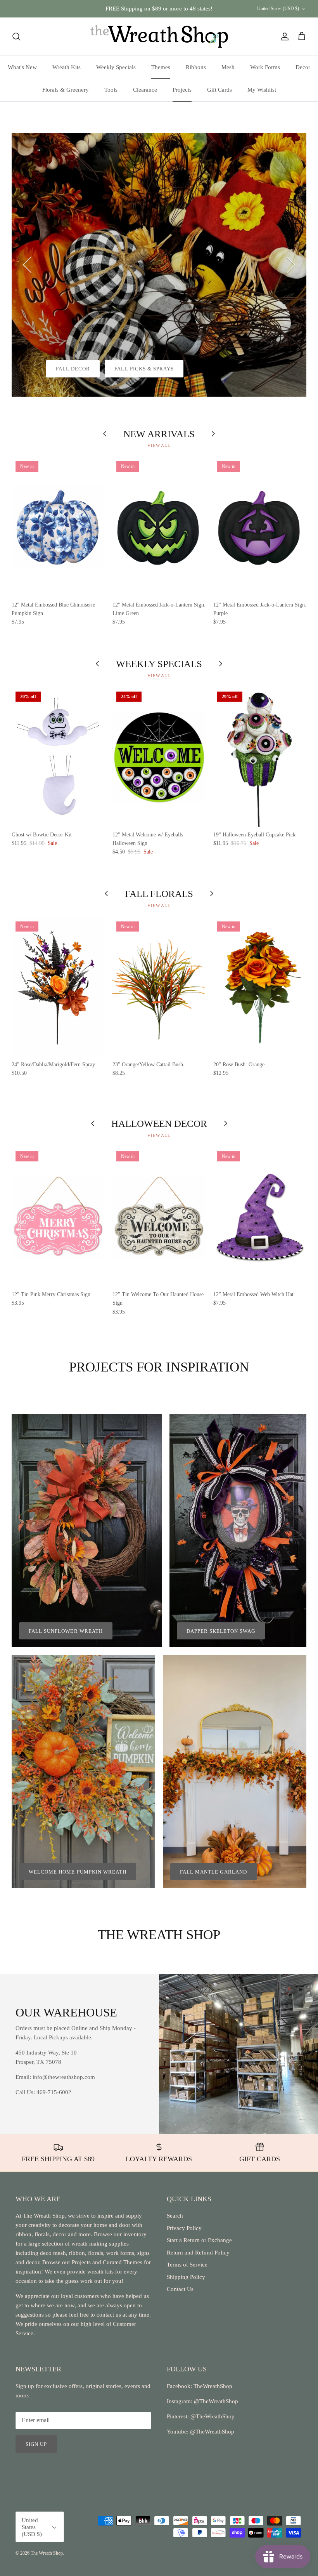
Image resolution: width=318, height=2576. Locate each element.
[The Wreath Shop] (159, 37)
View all (159, 445)
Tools (111, 90)
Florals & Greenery (66, 90)
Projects (182, 90)
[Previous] (27, 265)
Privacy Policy (184, 2228)
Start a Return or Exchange (199, 2240)
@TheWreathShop (212, 2416)
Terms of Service (187, 2265)
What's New (22, 67)
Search (175, 2216)
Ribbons (196, 67)
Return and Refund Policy (198, 2253)
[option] (159, 265)
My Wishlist (262, 90)
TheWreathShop (213, 2386)
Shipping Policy (186, 2277)
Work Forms (265, 67)
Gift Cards (219, 90)
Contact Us (180, 2289)
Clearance (145, 90)
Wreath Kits (67, 67)
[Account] (283, 37)
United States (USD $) (278, 9)
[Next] (291, 265)
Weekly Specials (116, 67)
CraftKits (195, 12)
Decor (303, 67)
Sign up (36, 2444)
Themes (161, 67)
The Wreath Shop (47, 2553)
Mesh (228, 67)
